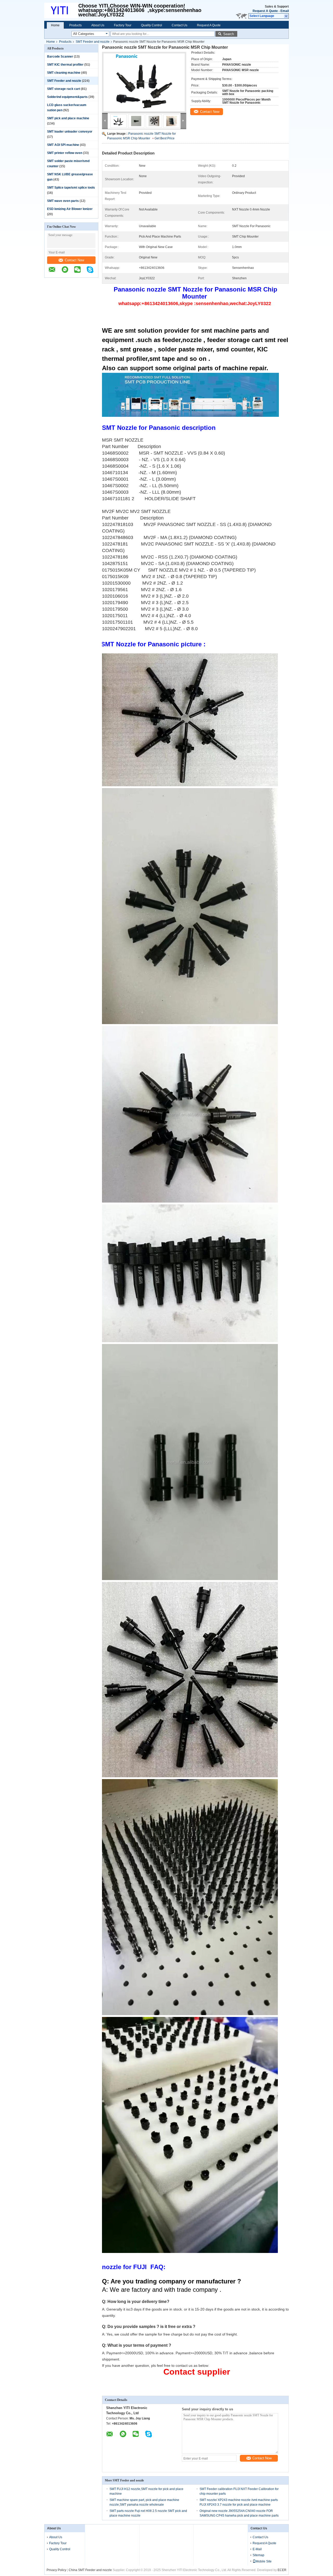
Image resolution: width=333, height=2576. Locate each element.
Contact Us (180, 25)
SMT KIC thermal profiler (65, 65)
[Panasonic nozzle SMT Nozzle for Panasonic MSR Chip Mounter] (144, 82)
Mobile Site (264, 2561)
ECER (282, 2570)
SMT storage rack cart (64, 89)
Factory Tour (123, 25)
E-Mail (257, 2549)
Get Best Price (165, 138)
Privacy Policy (56, 2570)
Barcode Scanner (60, 57)
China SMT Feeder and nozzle (90, 2570)
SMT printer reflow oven (65, 153)
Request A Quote (265, 11)
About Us (98, 25)
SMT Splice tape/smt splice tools (71, 188)
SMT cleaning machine (64, 73)
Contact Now (74, 260)
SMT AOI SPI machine (63, 145)
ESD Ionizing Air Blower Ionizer (70, 209)
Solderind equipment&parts (67, 97)
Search (229, 34)
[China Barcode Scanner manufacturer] (61, 10)
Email (285, 11)
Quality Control (152, 25)
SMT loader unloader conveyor (70, 132)
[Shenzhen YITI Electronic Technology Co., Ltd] (286, 16)
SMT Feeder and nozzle (93, 42)
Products (75, 25)
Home (55, 25)
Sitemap (258, 2555)
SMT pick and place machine (68, 118)
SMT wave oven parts (63, 201)
